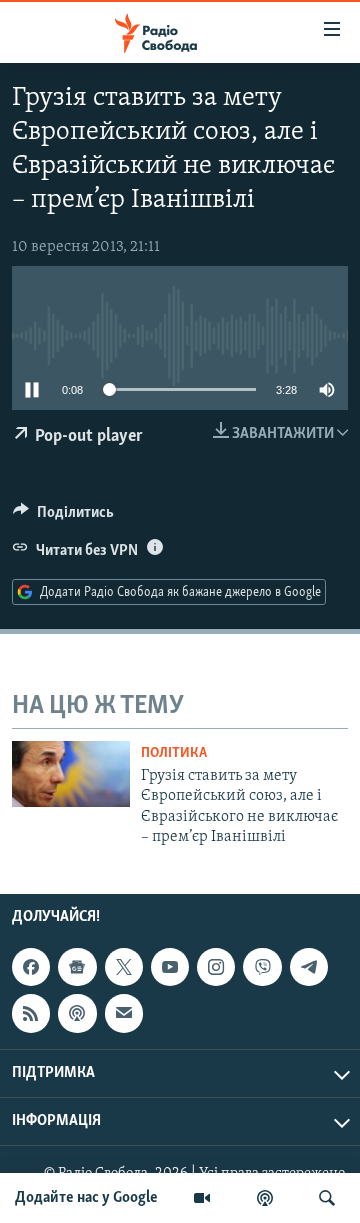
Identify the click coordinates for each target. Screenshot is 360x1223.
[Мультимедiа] (202, 1198)
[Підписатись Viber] (262, 967)
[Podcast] (77, 1014)
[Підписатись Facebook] (31, 967)
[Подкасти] (265, 1198)
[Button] (63, 517)
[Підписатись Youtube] (170, 967)
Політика (174, 753)
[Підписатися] (124, 1014)
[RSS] (31, 1014)
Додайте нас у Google (86, 1198)
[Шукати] (327, 1198)
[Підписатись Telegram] (309, 967)
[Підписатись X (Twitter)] (124, 967)
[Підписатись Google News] (77, 967)
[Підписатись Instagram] (216, 967)
